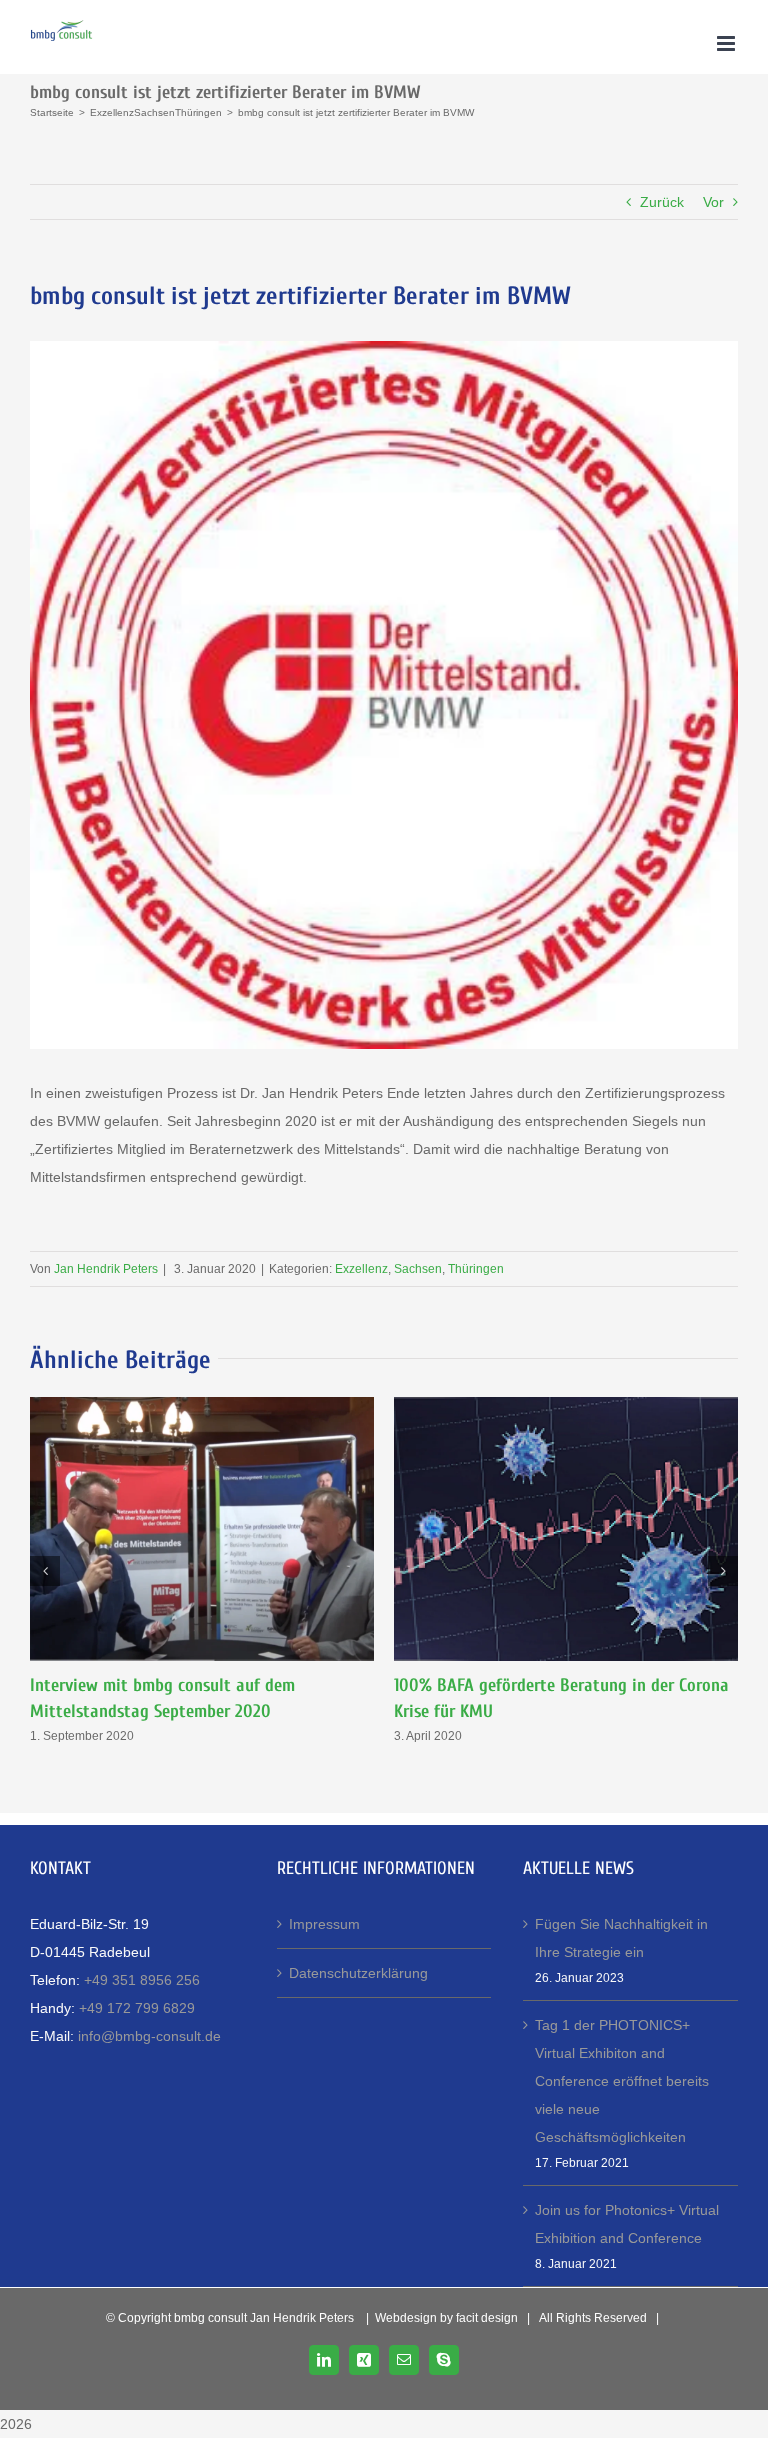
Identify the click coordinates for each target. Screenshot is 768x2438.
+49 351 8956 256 (142, 1980)
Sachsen (418, 1269)
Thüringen (476, 1269)
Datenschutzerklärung (358, 1973)
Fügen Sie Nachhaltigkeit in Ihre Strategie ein (621, 1938)
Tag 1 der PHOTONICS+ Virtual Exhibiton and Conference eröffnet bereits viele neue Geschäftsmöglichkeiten (622, 2081)
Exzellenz (361, 1269)
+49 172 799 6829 (137, 2008)
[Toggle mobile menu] (727, 43)
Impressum (324, 1924)
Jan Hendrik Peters (106, 1269)
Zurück (662, 202)
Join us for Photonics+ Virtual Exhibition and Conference (627, 2224)
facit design (487, 2318)
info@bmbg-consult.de (149, 2036)
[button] (45, 1571)
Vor (713, 202)
